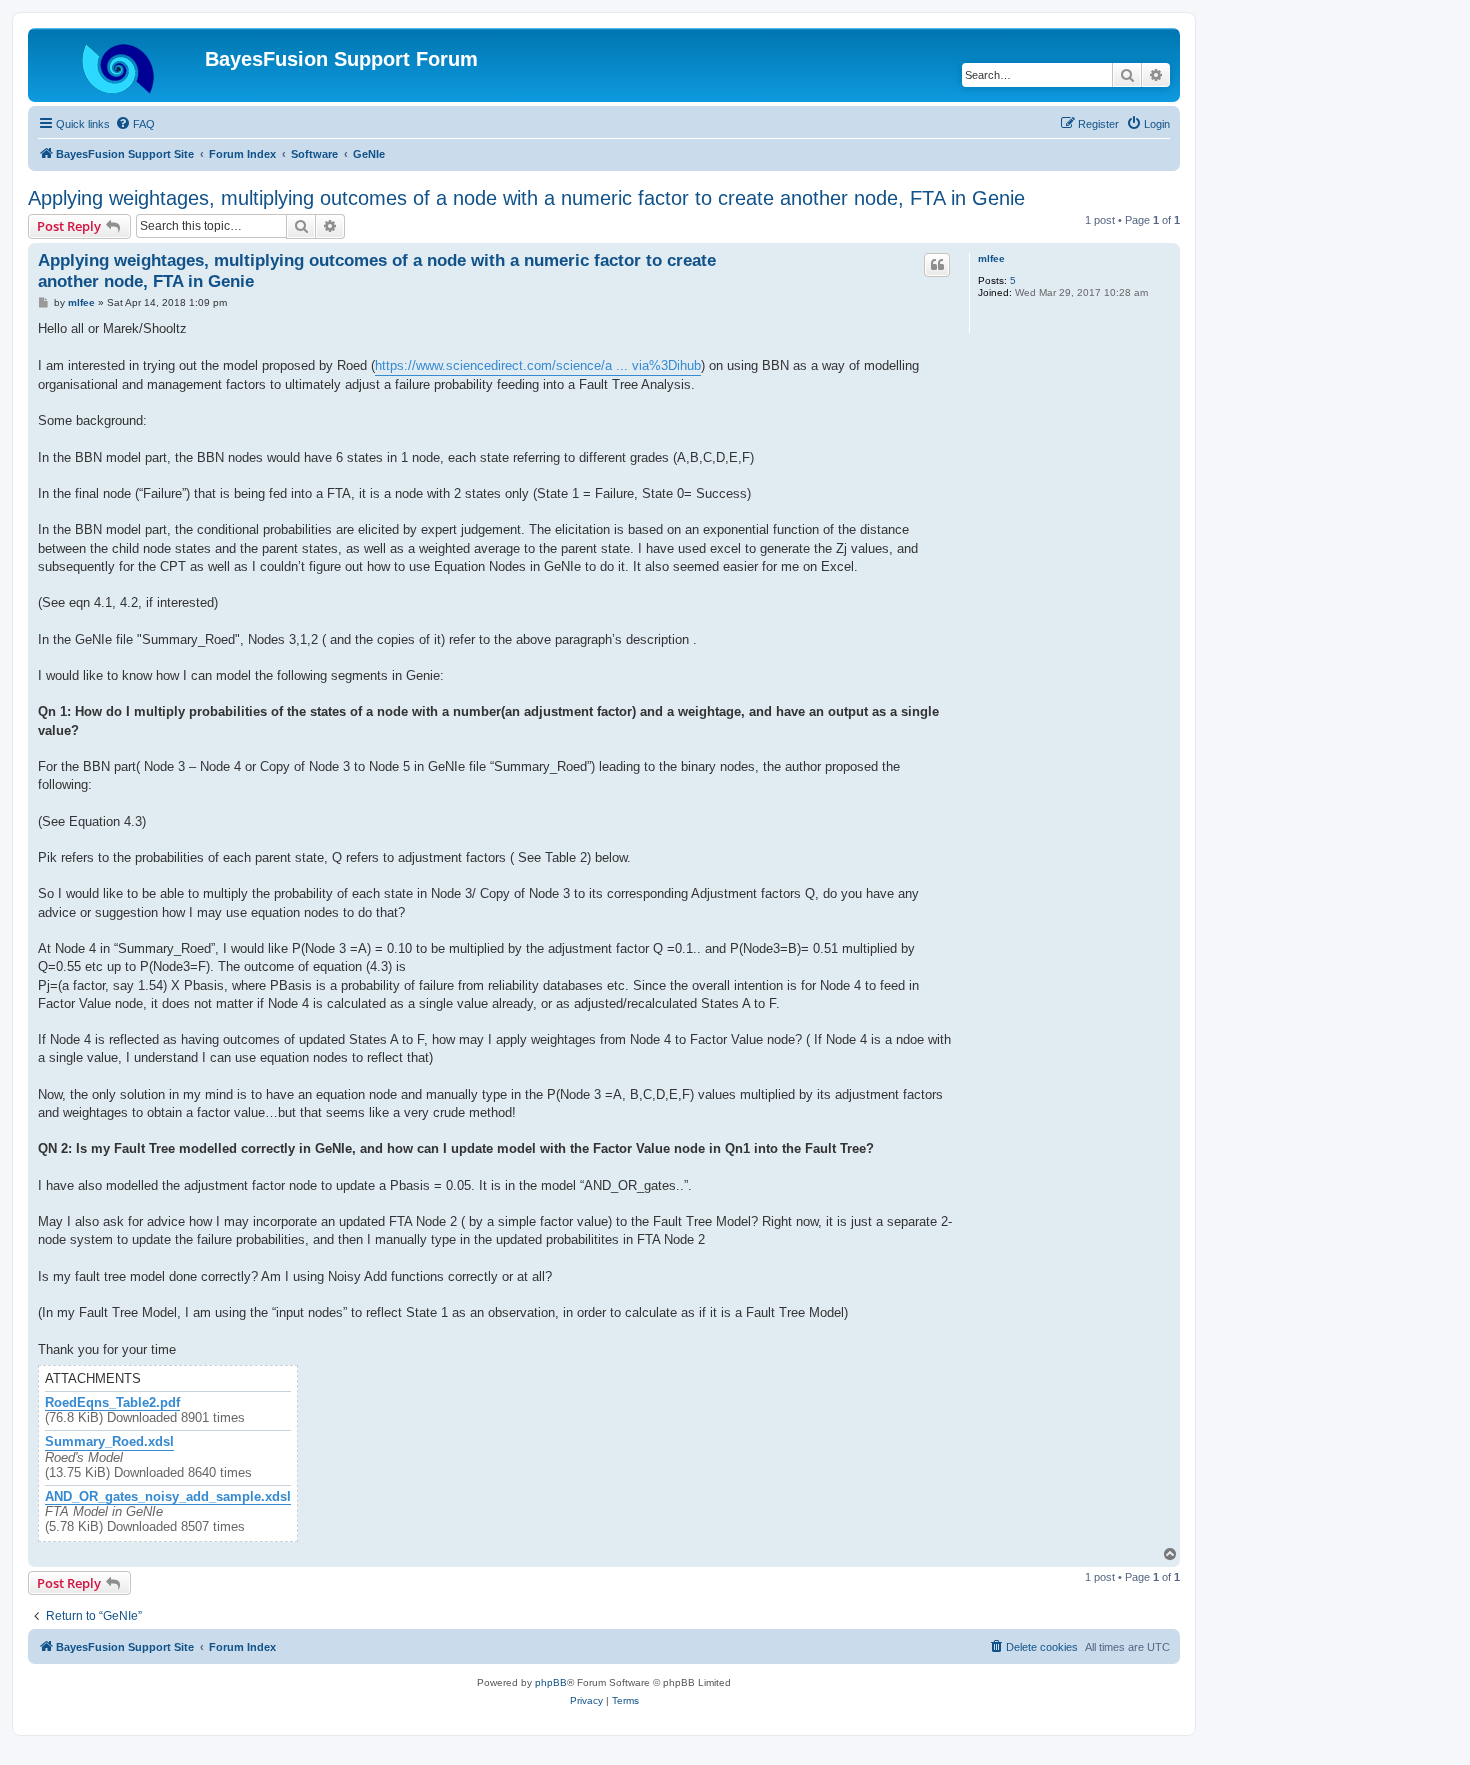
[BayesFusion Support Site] (119, 65)
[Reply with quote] (937, 265)
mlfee (991, 258)
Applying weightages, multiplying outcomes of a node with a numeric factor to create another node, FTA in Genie (526, 198)
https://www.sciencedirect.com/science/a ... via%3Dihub (538, 365)
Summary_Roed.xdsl (109, 1442)
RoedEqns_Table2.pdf (112, 1403)
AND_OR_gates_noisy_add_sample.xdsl (168, 1497)
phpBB (551, 1682)
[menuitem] (135, 124)
